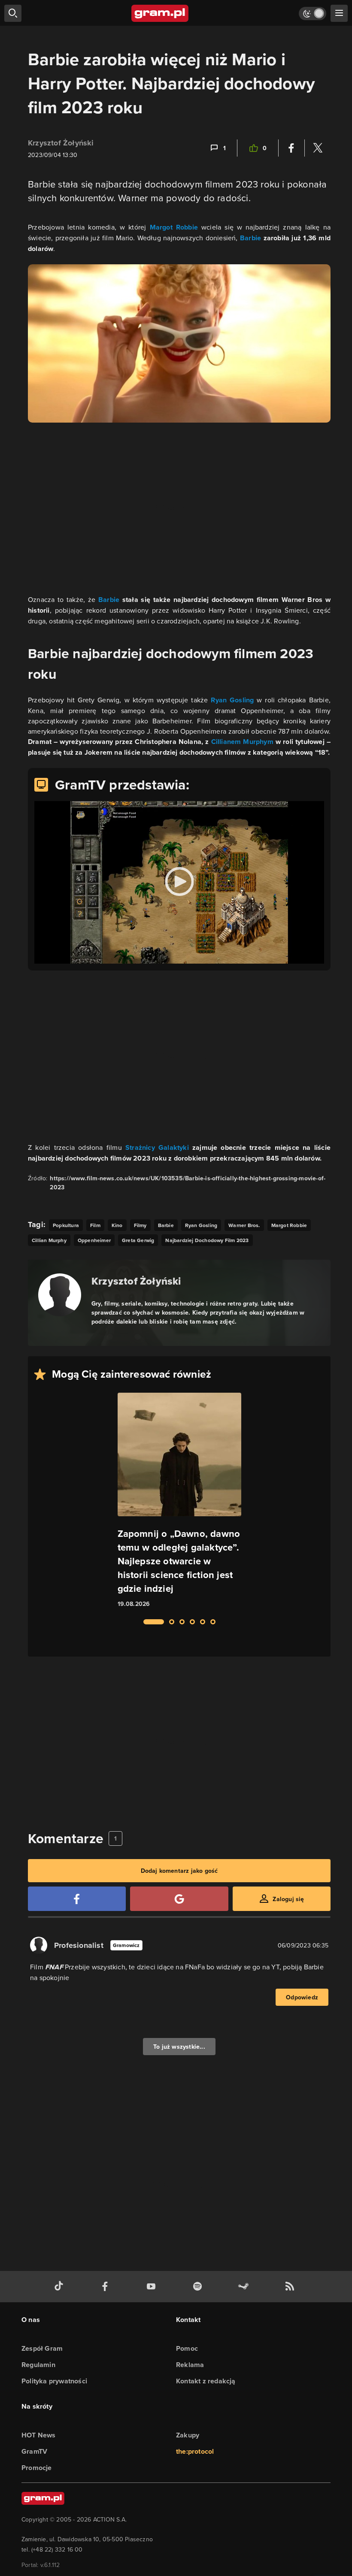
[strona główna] (160, 13)
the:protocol (195, 2451)
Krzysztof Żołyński (61, 143)
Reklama (190, 2365)
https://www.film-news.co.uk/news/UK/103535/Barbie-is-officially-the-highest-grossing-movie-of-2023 (188, 1183)
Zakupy (188, 2435)
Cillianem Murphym (242, 742)
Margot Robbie (174, 227)
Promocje (37, 2468)
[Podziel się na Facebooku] (291, 148)
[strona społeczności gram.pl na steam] (245, 2287)
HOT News (39, 2435)
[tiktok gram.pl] (61, 2287)
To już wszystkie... (179, 2047)
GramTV (34, 2451)
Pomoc (187, 2348)
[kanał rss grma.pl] (291, 2287)
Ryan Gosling (232, 700)
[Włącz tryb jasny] (313, 14)
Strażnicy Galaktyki (157, 1147)
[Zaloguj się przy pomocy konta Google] (179, 1899)
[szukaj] (13, 13)
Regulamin (38, 2365)
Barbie (250, 238)
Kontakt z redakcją (206, 2381)
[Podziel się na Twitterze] (318, 148)
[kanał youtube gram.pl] (153, 2287)
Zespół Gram (42, 2348)
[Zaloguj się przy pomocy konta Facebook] (77, 1899)
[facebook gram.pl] (107, 2287)
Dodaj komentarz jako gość (179, 1871)
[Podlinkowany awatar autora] (60, 1295)
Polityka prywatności (54, 2381)
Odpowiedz (302, 1997)
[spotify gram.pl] (199, 2287)
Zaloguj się (288, 1899)
